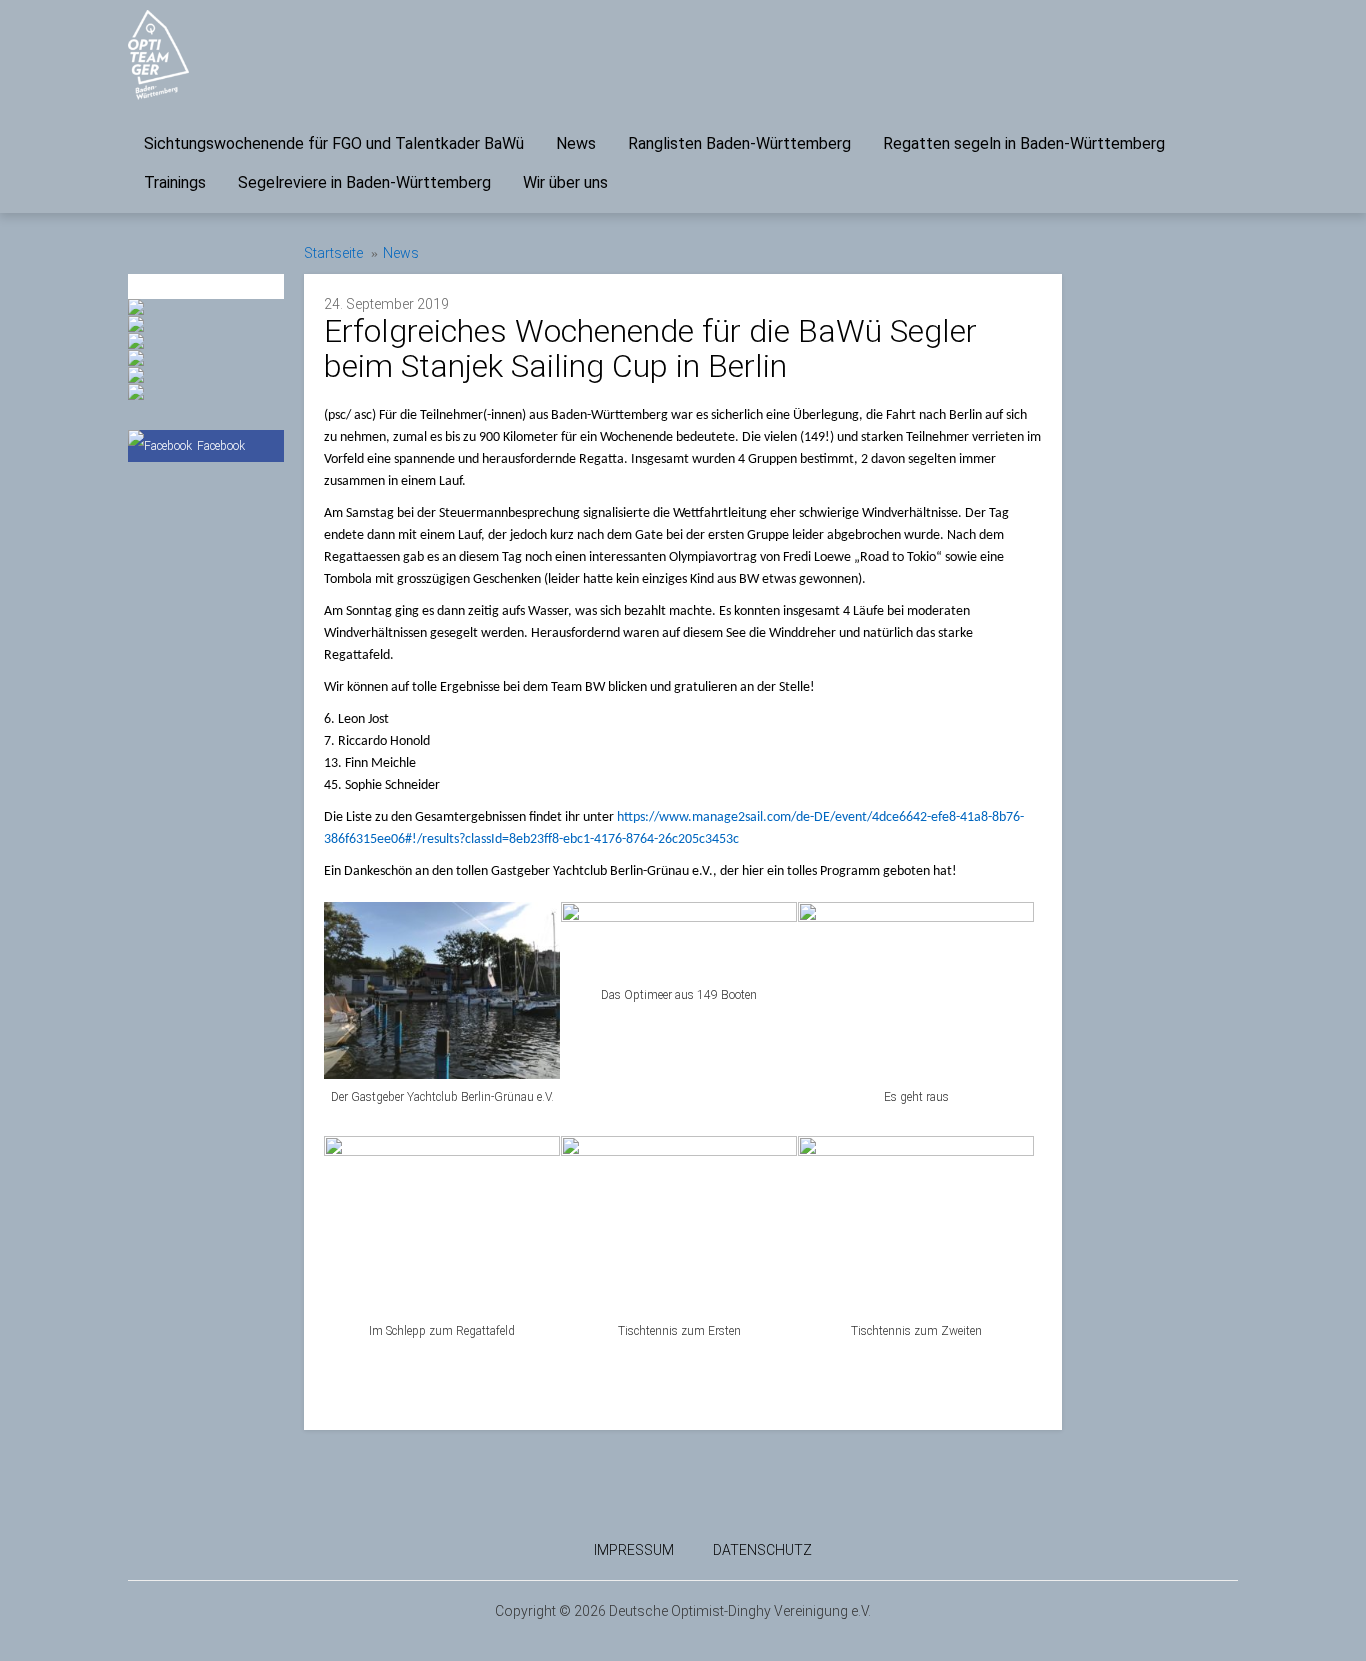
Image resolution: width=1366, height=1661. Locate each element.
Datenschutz (762, 1550)
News (576, 143)
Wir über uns (565, 182)
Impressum (634, 1550)
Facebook (221, 446)
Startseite (333, 253)
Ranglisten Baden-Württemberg (739, 143)
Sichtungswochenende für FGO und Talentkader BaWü (334, 143)
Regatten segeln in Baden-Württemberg (1024, 143)
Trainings (175, 182)
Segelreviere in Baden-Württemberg (364, 182)
